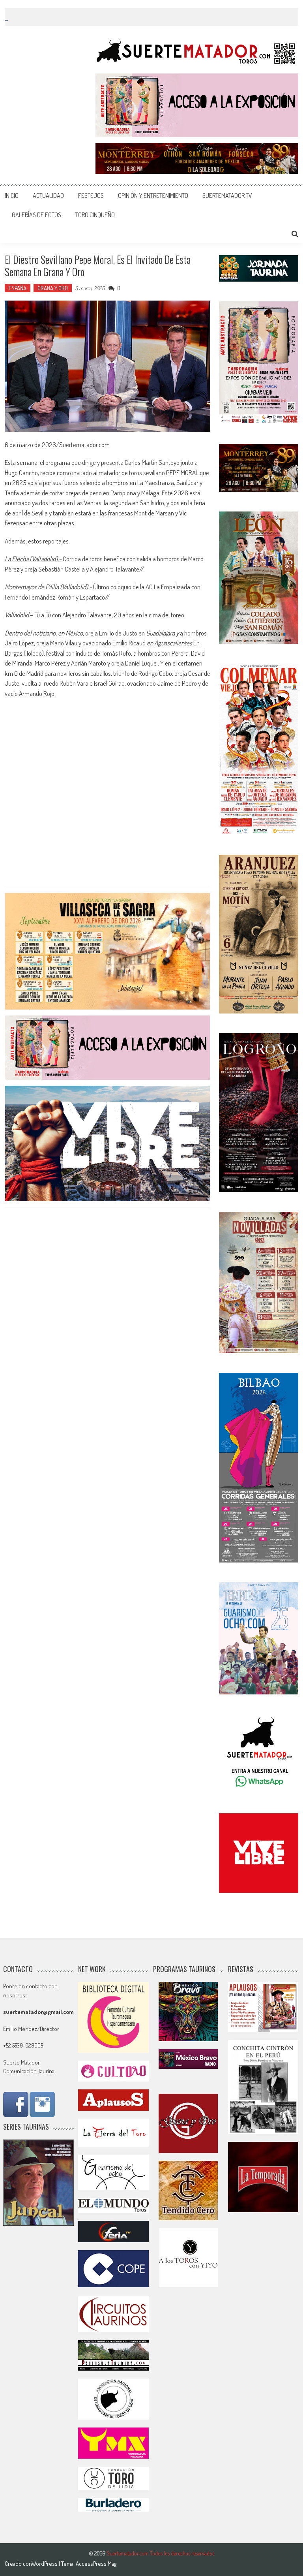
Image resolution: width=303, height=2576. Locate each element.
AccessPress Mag (96, 2564)
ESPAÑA (18, 288)
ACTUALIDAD (48, 196)
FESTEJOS (91, 196)
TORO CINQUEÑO (95, 215)
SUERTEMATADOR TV (227, 196)
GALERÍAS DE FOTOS (36, 215)
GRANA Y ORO (53, 288)
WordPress (45, 2564)
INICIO (12, 196)
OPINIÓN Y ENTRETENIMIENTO (153, 196)
